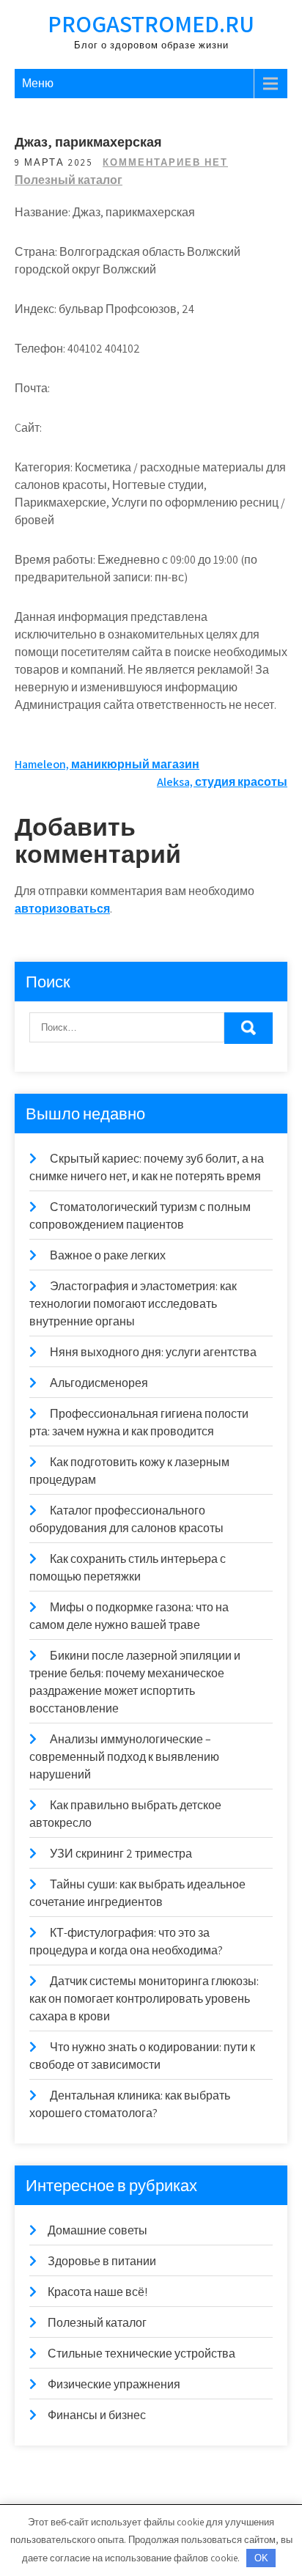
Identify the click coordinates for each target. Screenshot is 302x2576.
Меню (38, 83)
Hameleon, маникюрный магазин (107, 764)
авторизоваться (62, 909)
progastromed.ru (151, 23)
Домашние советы (97, 2230)
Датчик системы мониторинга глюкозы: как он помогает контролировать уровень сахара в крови (144, 1999)
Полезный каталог (69, 180)
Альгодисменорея (99, 1383)
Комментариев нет (165, 162)
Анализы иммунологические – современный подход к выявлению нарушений (124, 1757)
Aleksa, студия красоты (222, 782)
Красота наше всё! (97, 2292)
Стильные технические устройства (141, 2354)
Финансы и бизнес (97, 2415)
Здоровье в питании (102, 2261)
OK (261, 2558)
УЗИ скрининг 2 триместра (121, 1854)
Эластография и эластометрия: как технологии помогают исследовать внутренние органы (133, 1304)
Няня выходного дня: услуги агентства (153, 1352)
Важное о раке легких (108, 1255)
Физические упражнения (114, 2384)
